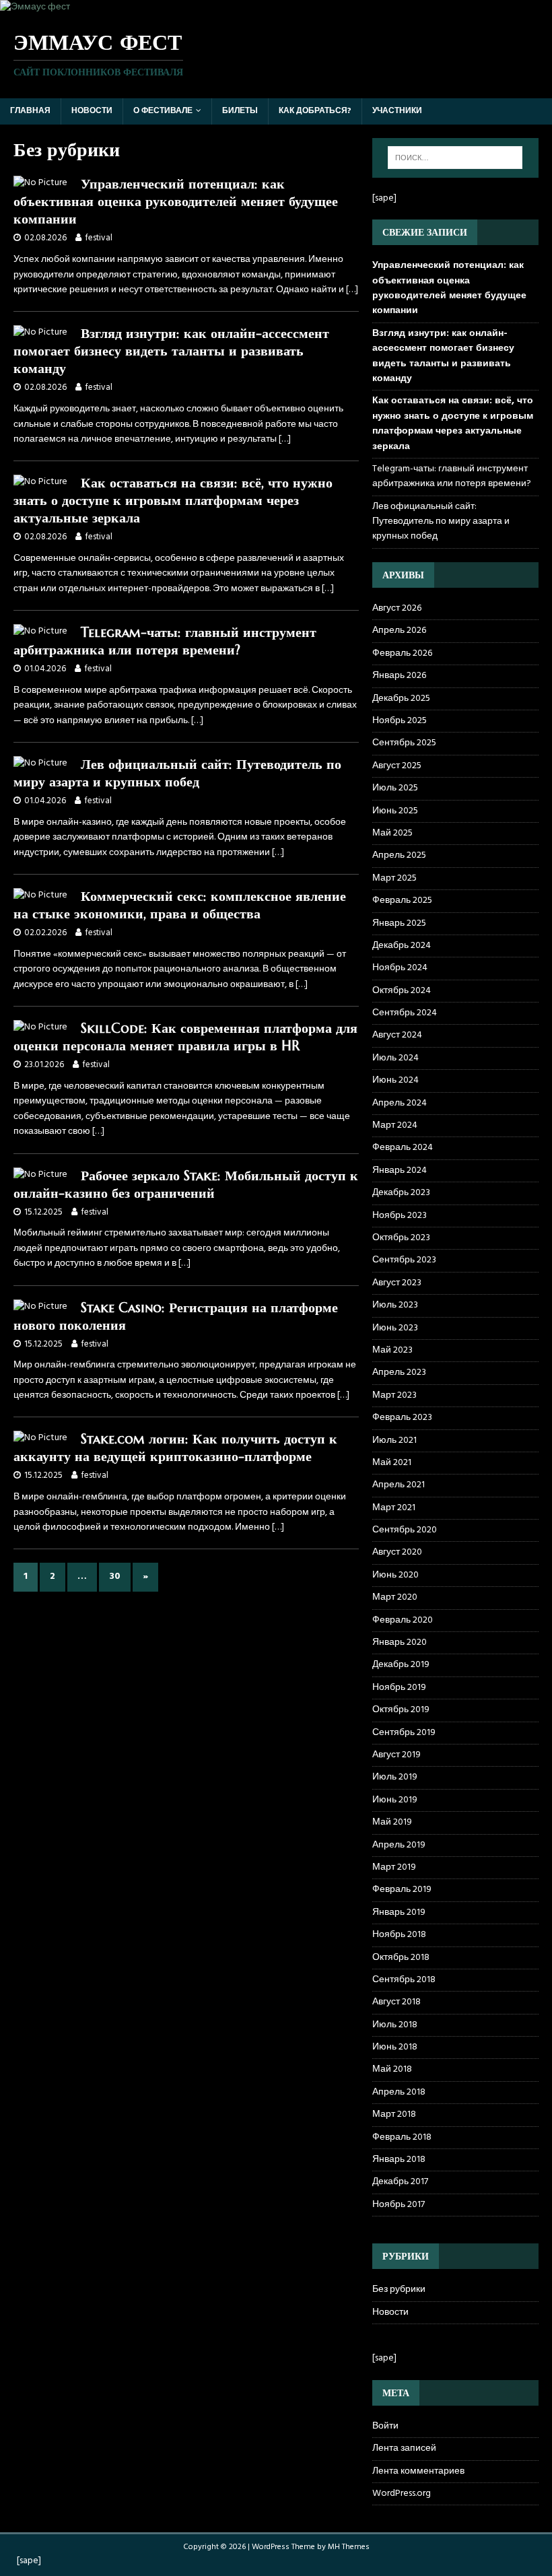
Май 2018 (392, 2069)
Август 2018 (396, 2002)
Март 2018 (394, 2114)
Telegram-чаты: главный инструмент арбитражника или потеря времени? (165, 641)
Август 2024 (397, 1035)
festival (99, 238)
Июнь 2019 (395, 1800)
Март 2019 (394, 1867)
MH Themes (349, 2547)
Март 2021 (394, 1508)
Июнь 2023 (395, 1328)
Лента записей (404, 2448)
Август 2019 (396, 1755)
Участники (397, 111)
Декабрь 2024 (402, 946)
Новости (92, 111)
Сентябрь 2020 (405, 1530)
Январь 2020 (400, 1642)
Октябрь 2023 (401, 1238)
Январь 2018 (399, 2160)
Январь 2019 (399, 1912)
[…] (352, 290)
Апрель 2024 (400, 1103)
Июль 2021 (394, 1440)
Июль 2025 (395, 788)
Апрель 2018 (399, 2092)
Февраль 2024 (403, 1148)
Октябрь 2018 (401, 1958)
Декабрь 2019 (401, 1665)
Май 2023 (392, 1350)
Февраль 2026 (402, 653)
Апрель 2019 (399, 1845)
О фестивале (163, 111)
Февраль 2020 (403, 1620)
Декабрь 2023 (401, 1193)
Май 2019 (392, 1822)
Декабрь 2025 (401, 699)
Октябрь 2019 (401, 1710)
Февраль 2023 (402, 1418)
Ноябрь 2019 (399, 1688)
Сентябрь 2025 (404, 743)
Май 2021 (392, 1463)
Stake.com (113, 1439)
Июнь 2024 (395, 1080)
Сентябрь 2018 (404, 1980)
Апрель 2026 (399, 631)
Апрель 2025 (399, 855)
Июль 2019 (395, 1777)
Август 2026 (397, 609)
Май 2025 (392, 833)
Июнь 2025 (395, 811)
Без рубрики (399, 2290)
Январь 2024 (400, 1171)
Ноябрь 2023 (400, 1216)
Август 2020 (397, 1552)
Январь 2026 (399, 676)
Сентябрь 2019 (404, 1733)
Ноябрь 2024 (400, 968)
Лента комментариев (418, 2471)
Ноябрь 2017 (399, 2205)
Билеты (240, 111)
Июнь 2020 (395, 1575)
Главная (30, 111)
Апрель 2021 (399, 1485)
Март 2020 (395, 1597)
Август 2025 (397, 766)
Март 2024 (395, 1125)
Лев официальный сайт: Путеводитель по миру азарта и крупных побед (177, 773)
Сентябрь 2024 (405, 1013)
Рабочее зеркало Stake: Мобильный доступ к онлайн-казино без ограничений (186, 1185)
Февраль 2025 (402, 901)
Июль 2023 (395, 1305)
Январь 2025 (399, 923)
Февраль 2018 (402, 2137)
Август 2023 (397, 1283)
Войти (385, 2427)
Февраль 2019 (402, 1890)
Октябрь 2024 (402, 991)
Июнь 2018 (395, 2047)
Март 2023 (394, 1395)
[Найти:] (455, 158)
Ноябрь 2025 (400, 721)
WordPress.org (402, 2494)
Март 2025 (394, 878)
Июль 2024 (395, 1058)
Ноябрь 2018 (399, 1935)
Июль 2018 (395, 2025)
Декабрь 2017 (400, 2182)
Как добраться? (315, 111)
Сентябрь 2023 (404, 1260)
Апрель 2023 (399, 1372)
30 (115, 1577)
